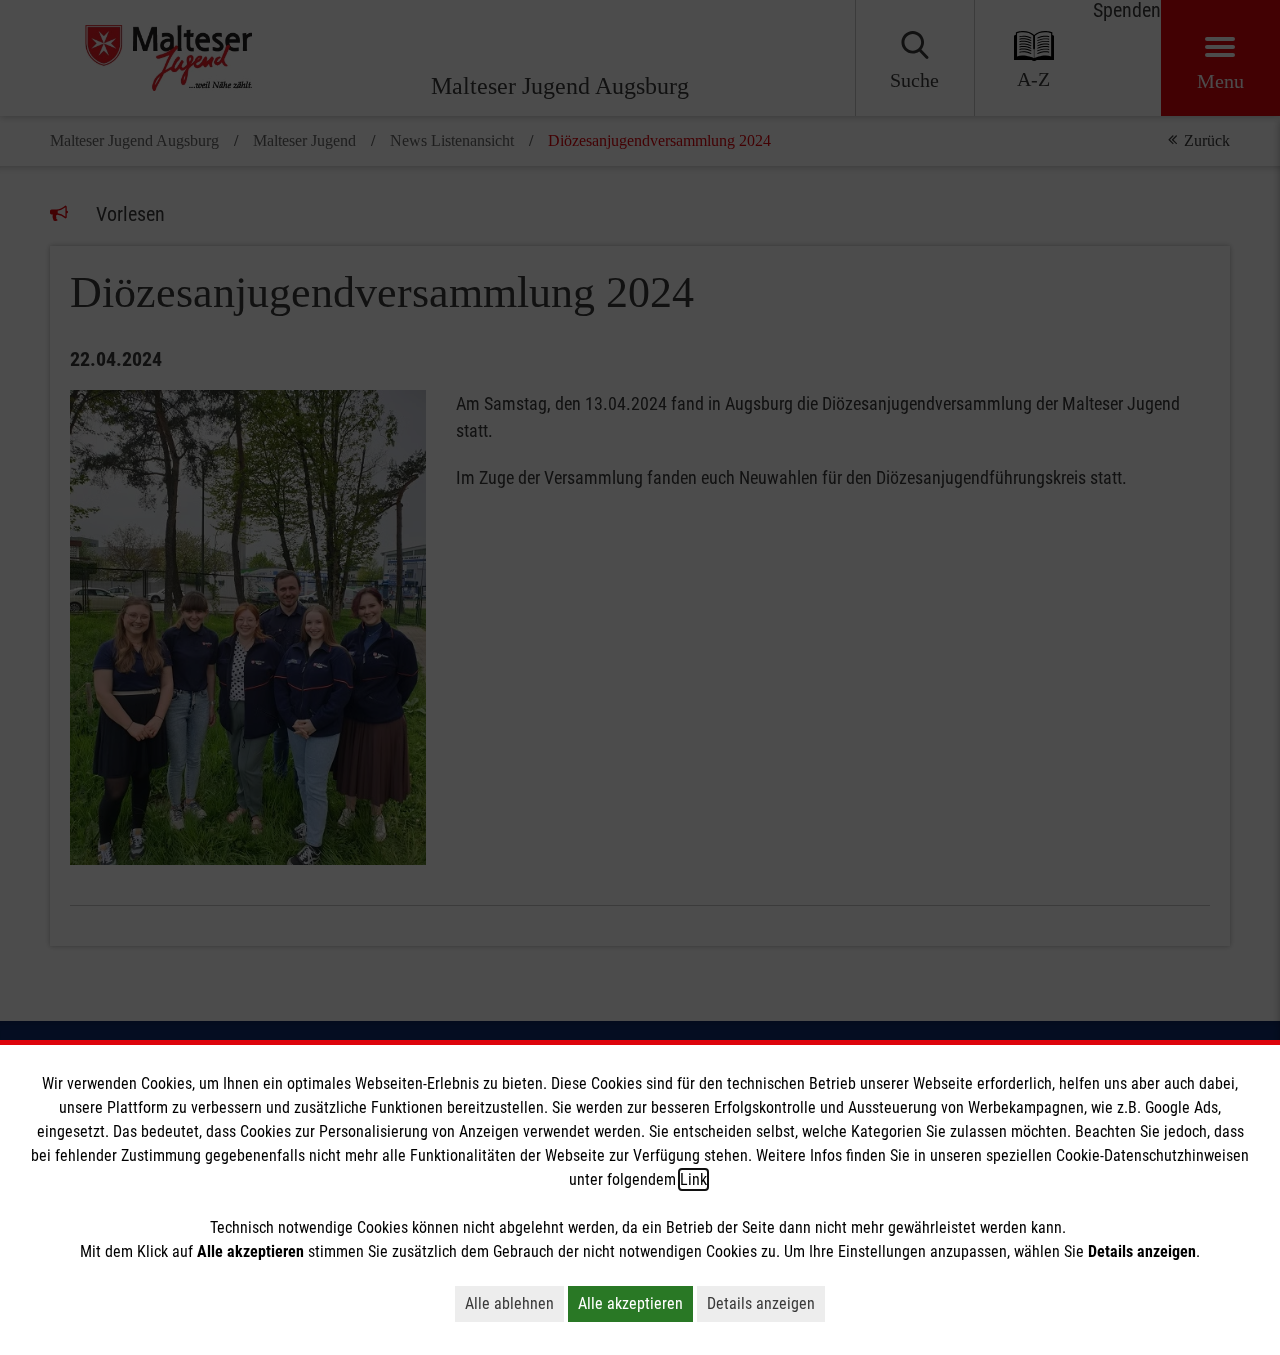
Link (693, 1179)
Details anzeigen (761, 1303)
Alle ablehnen (509, 1303)
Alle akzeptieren (630, 1303)
